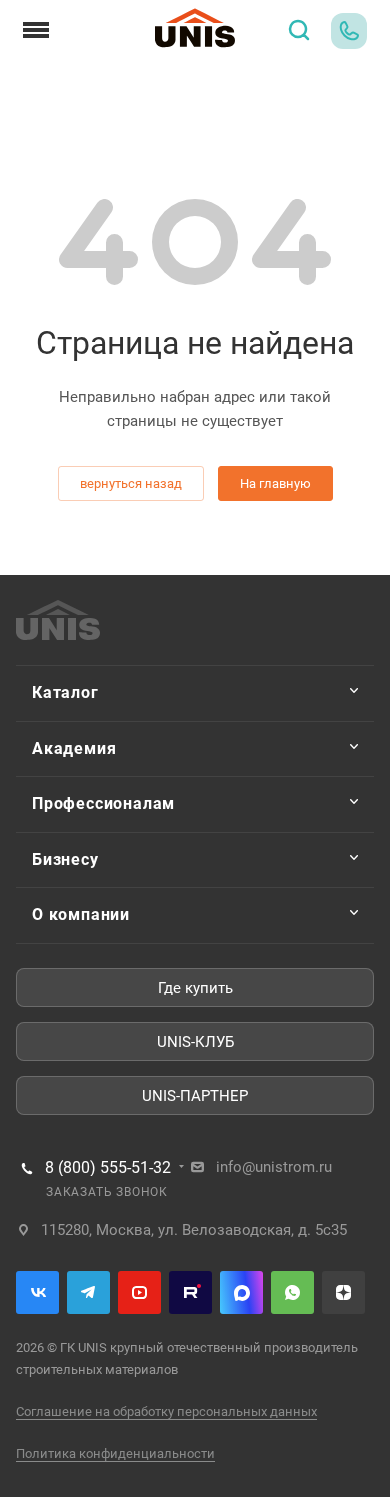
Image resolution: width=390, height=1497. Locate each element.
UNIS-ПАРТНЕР (195, 1096)
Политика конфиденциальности (115, 1453)
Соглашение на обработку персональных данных (166, 1411)
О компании (81, 914)
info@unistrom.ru (274, 1167)
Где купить (195, 988)
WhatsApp (292, 1292)
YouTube (139, 1292)
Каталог (65, 692)
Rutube (190, 1292)
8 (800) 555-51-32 (108, 1168)
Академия (74, 748)
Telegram (88, 1292)
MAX (241, 1292)
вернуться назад (131, 483)
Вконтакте (37, 1292)
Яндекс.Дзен (343, 1292)
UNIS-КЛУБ (195, 1042)
